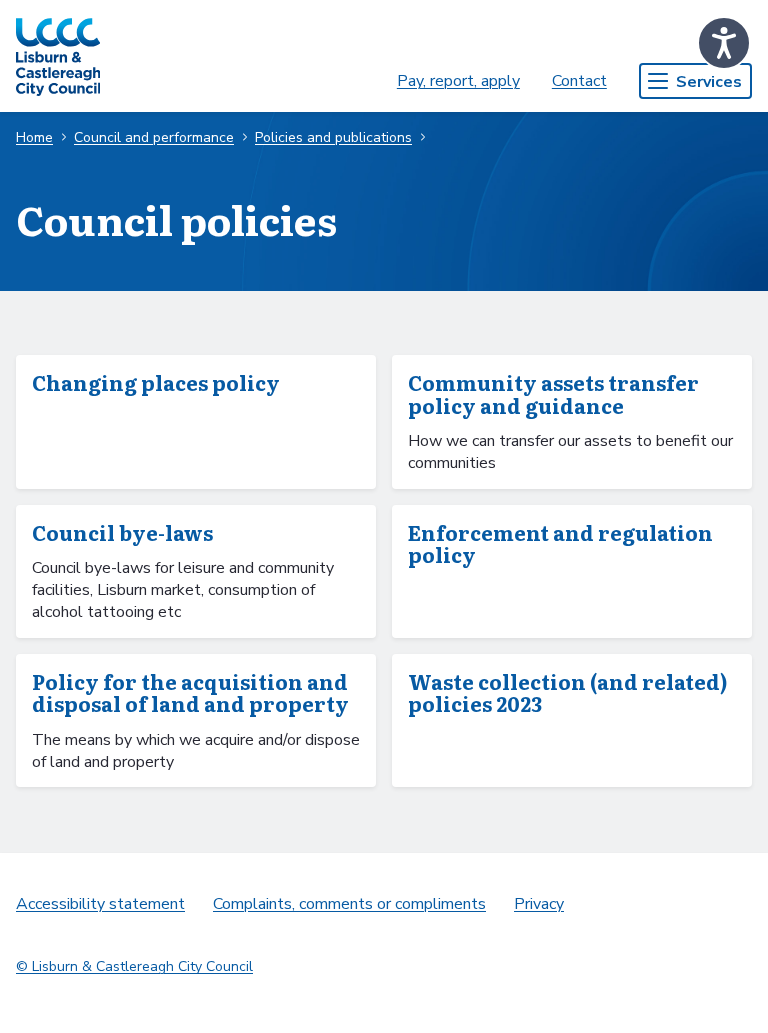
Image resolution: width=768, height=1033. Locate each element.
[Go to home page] (58, 56)
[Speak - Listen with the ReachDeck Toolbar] (724, 43)
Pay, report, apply (458, 81)
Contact (579, 81)
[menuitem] (458, 81)
